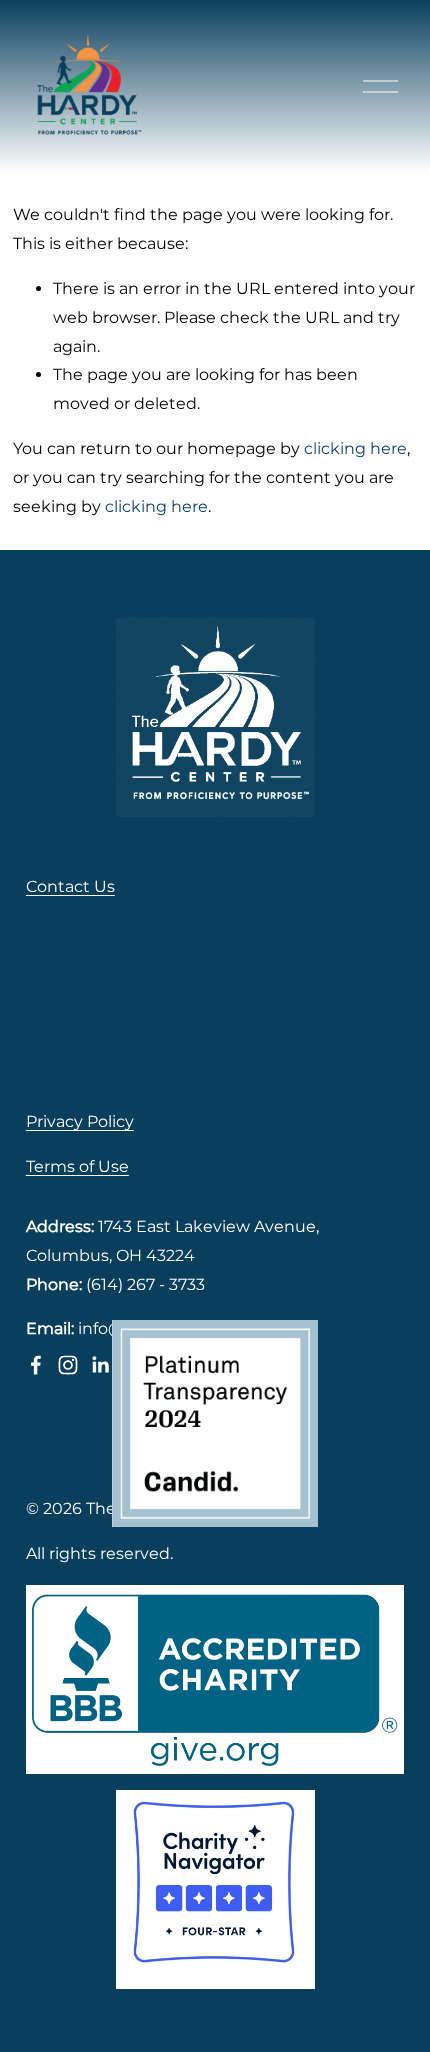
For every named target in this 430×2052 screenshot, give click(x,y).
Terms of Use (77, 1166)
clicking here (355, 448)
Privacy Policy (80, 1121)
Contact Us (70, 886)
